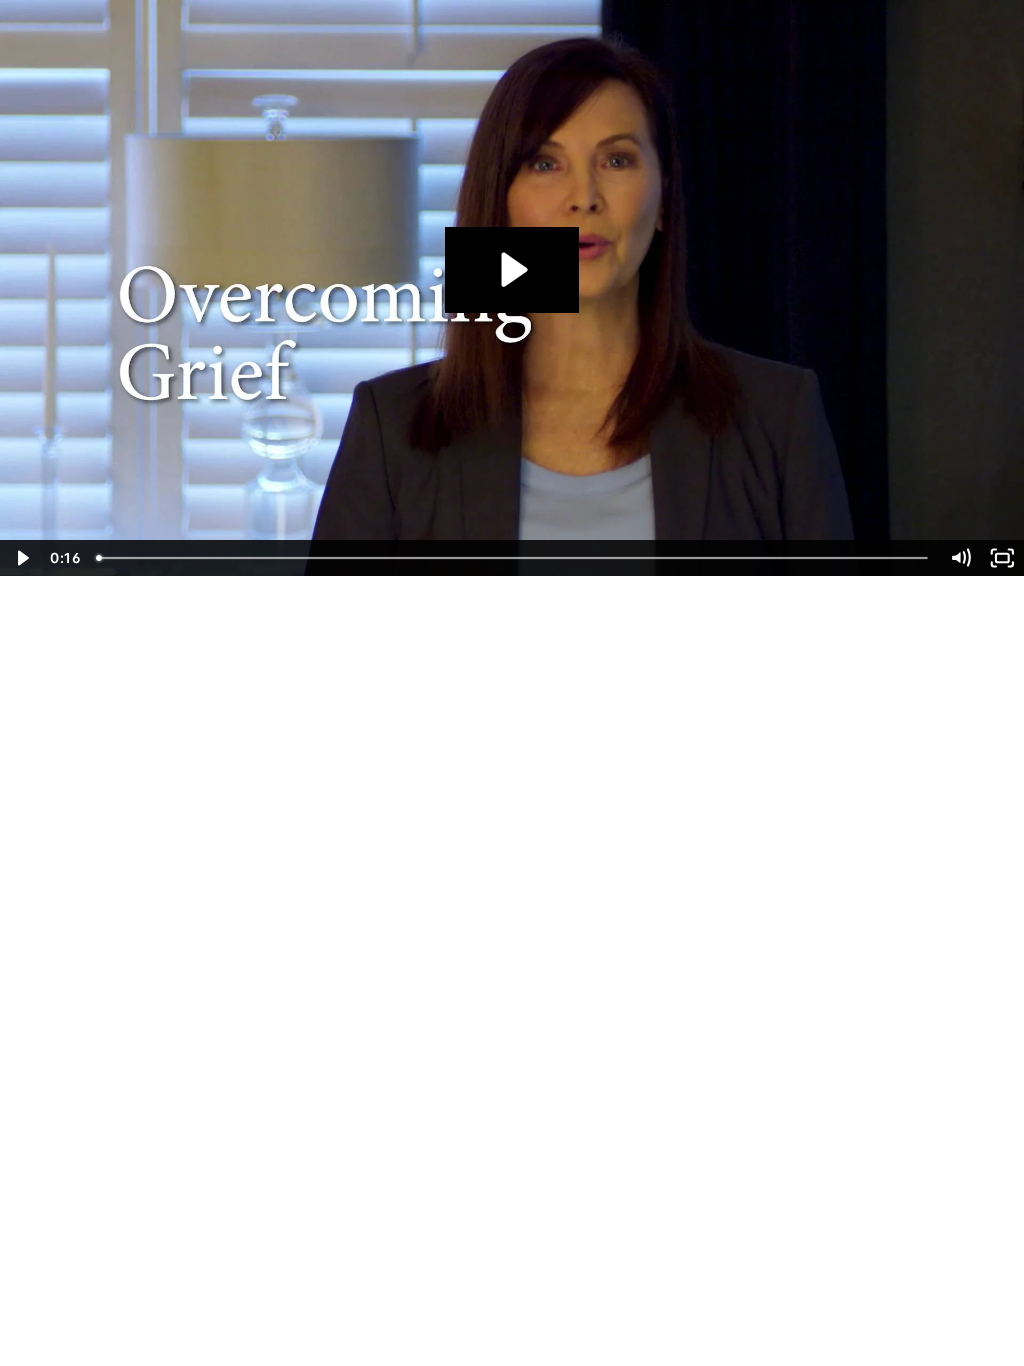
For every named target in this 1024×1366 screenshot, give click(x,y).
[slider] (513, 558)
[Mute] (960, 558)
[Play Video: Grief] (511, 269)
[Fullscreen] (1002, 558)
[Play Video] (21, 558)
